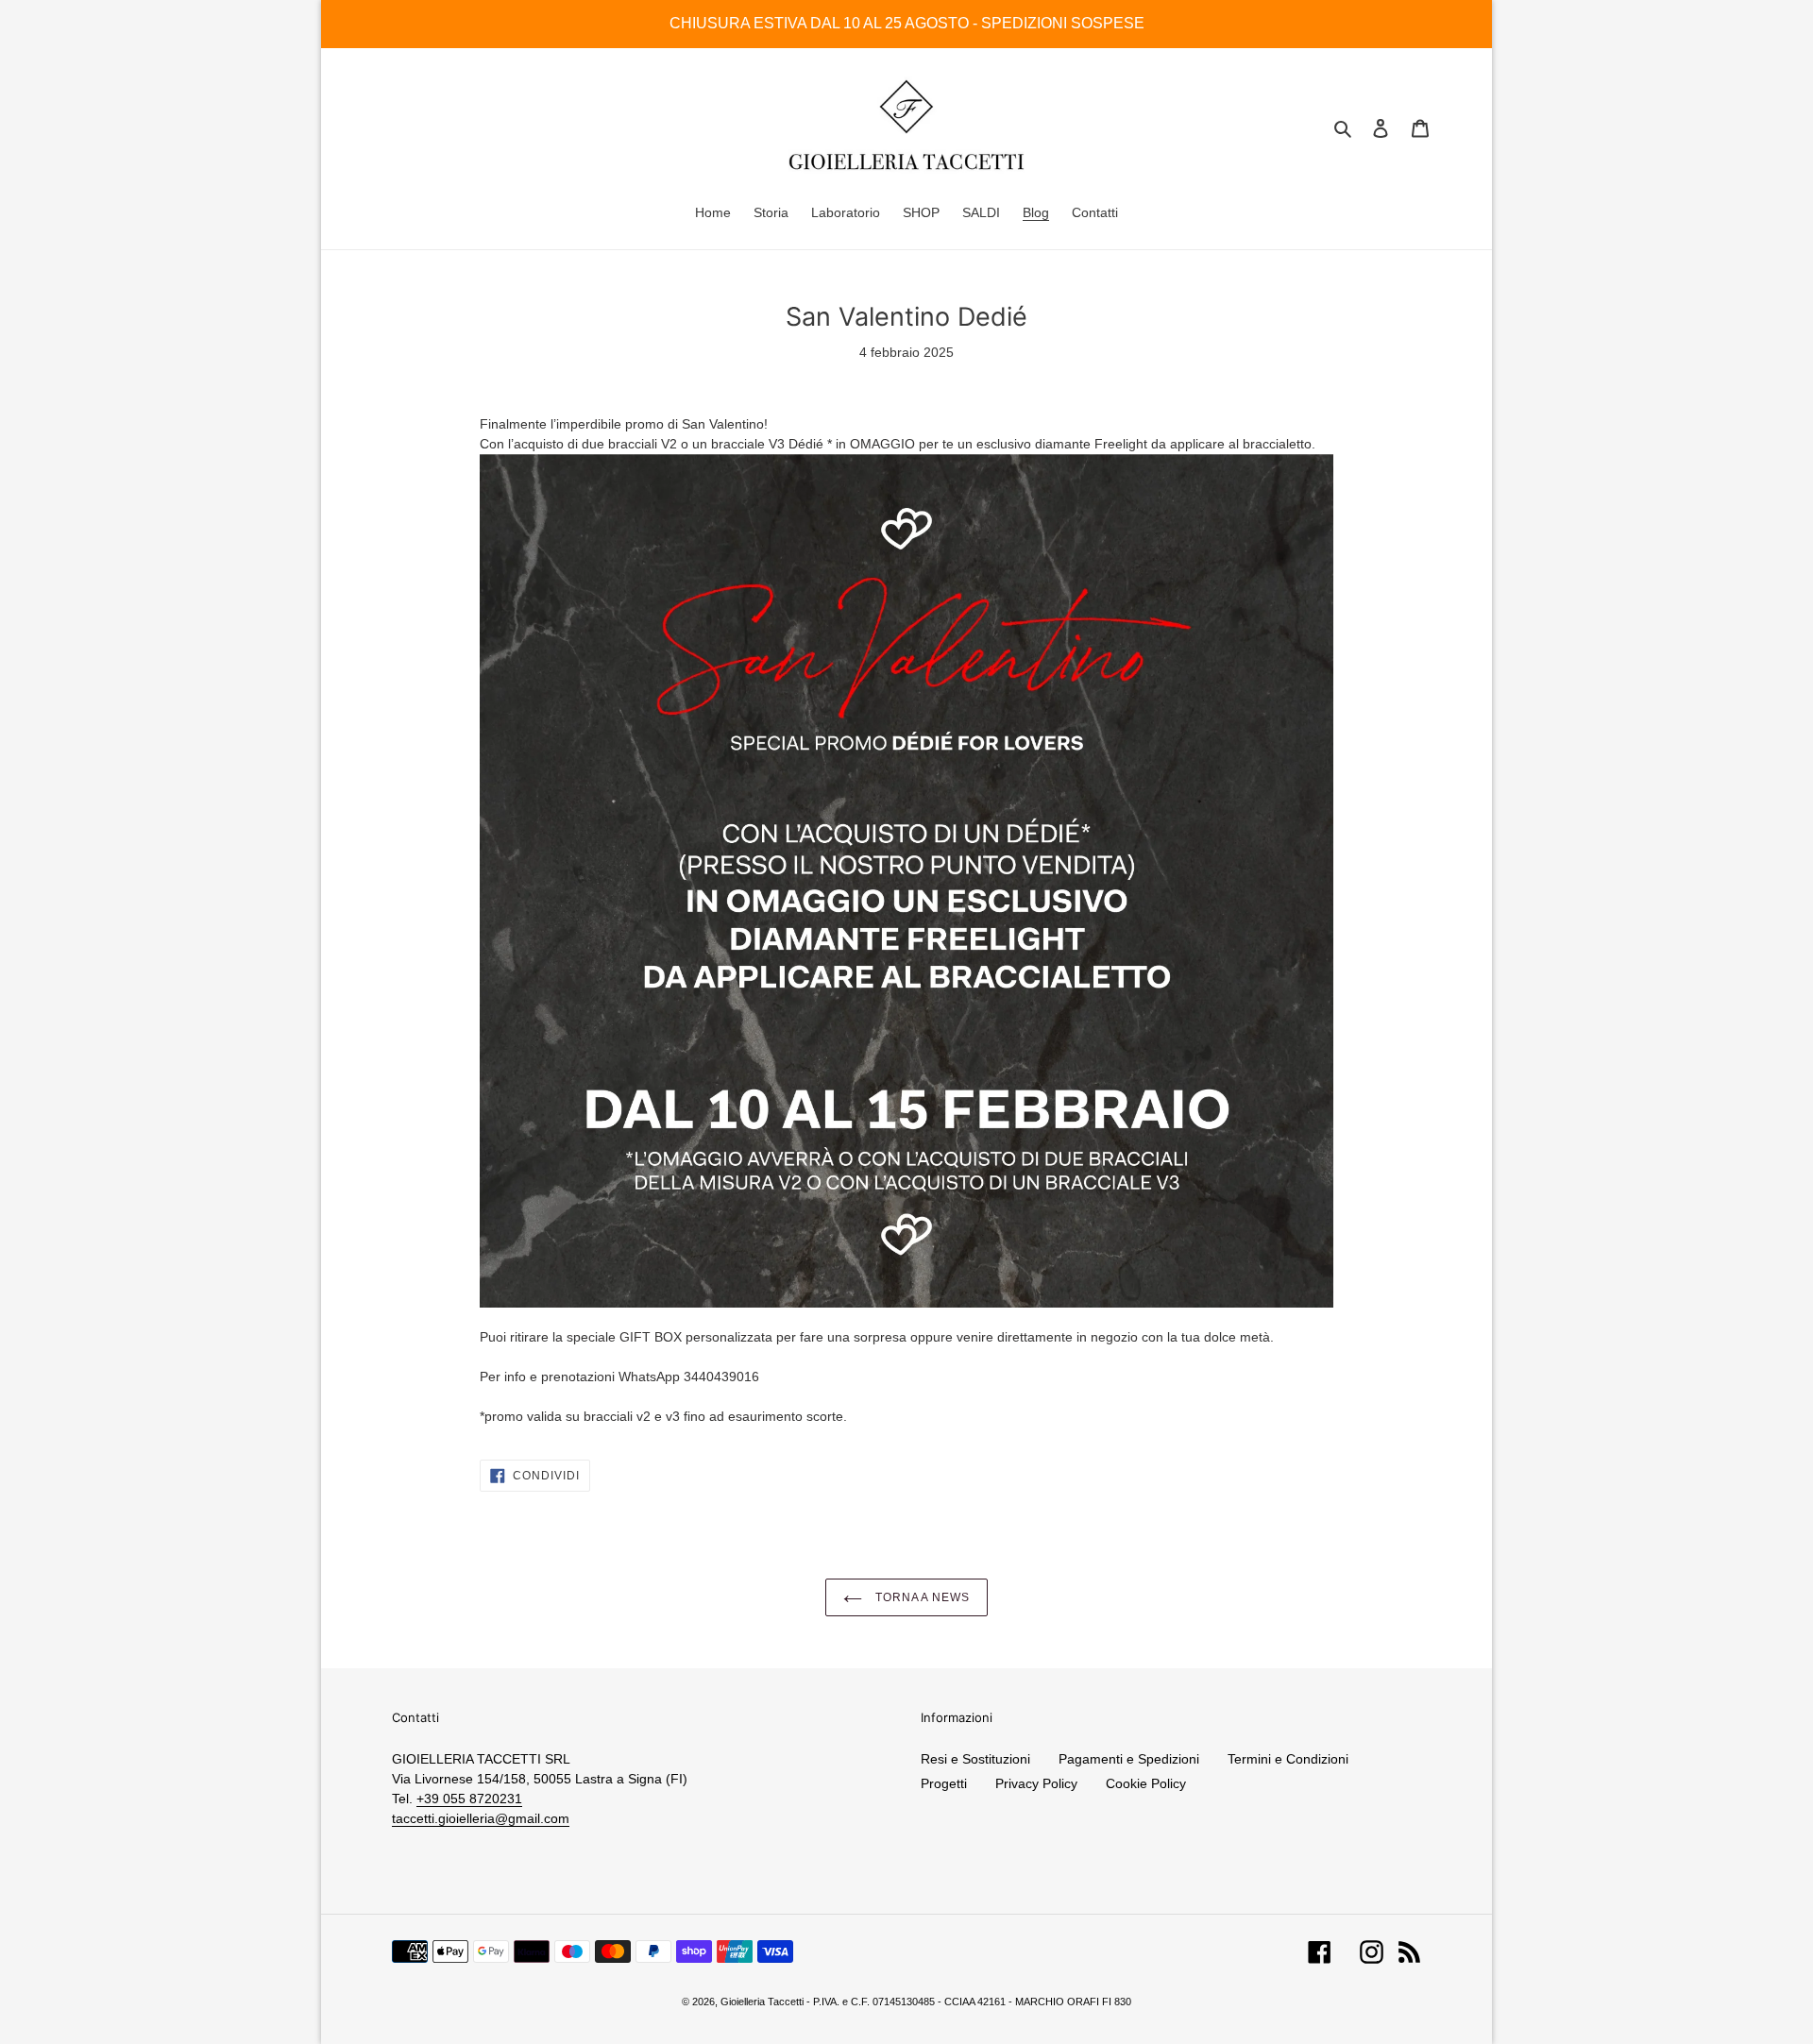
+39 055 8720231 (469, 1799)
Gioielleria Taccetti (762, 2002)
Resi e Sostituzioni (975, 1759)
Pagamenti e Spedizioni (1129, 1759)
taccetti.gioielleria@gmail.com (481, 1818)
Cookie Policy (1146, 1783)
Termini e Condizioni (1288, 1759)
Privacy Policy (1036, 1783)
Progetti (944, 1783)
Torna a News (921, 1597)
